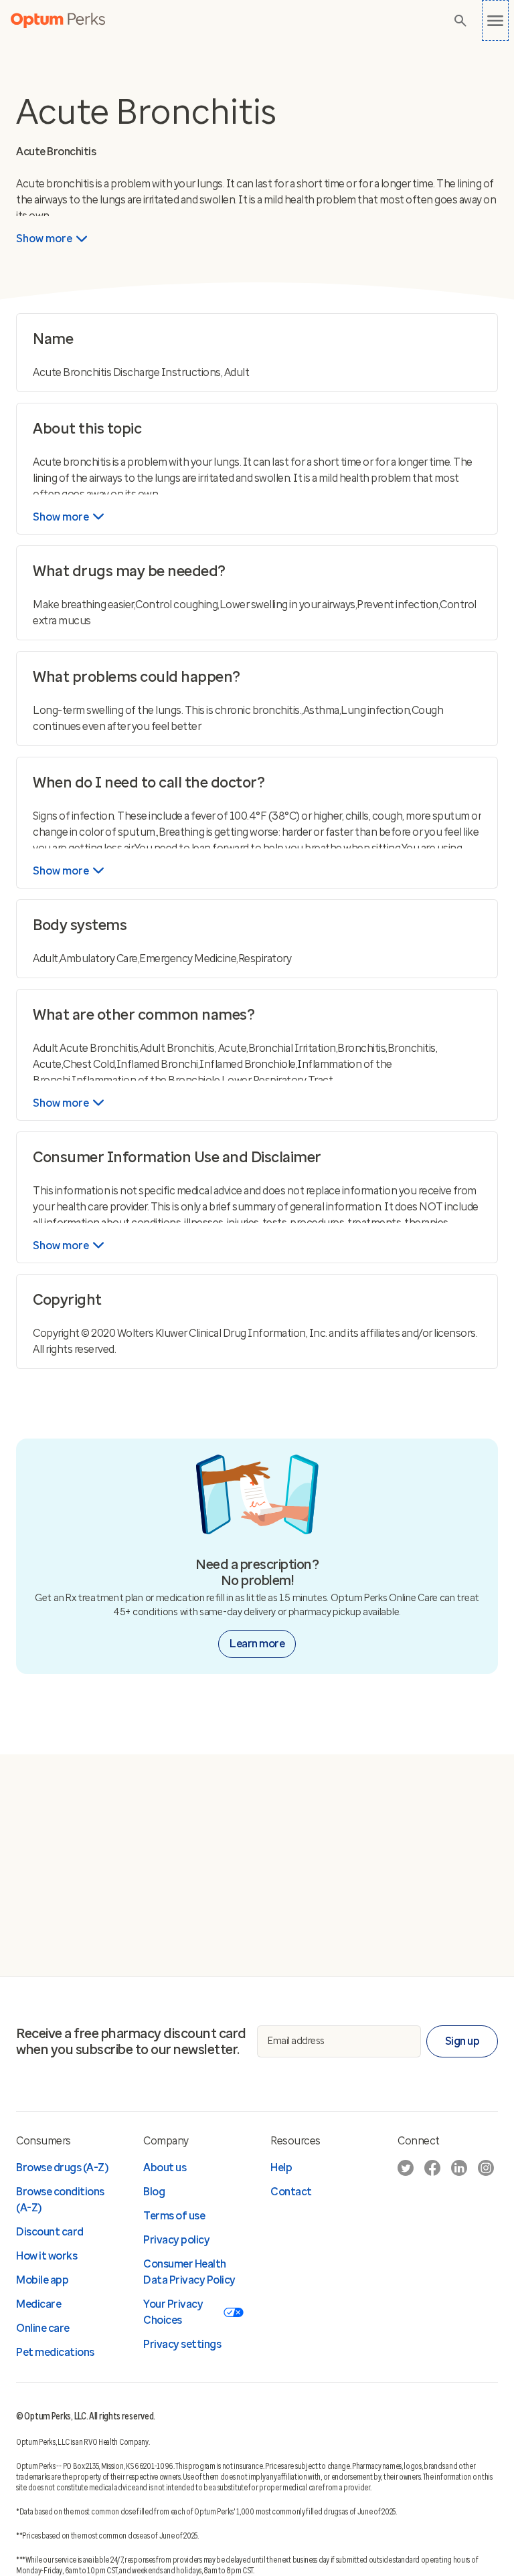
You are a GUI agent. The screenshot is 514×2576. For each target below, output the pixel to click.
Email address (296, 2041)
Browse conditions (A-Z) (60, 2200)
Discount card (50, 2232)
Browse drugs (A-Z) (62, 2168)
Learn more (257, 1644)
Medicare (38, 2304)
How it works (47, 2256)
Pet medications (55, 2352)
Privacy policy (176, 2240)
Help (281, 2168)
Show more (44, 239)
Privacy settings (182, 2344)
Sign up (462, 2041)
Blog (154, 2192)
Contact (291, 2192)
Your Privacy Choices (173, 2312)
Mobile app (42, 2280)
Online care (43, 2328)
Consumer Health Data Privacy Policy (189, 2272)
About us (165, 2168)
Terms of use (174, 2216)
